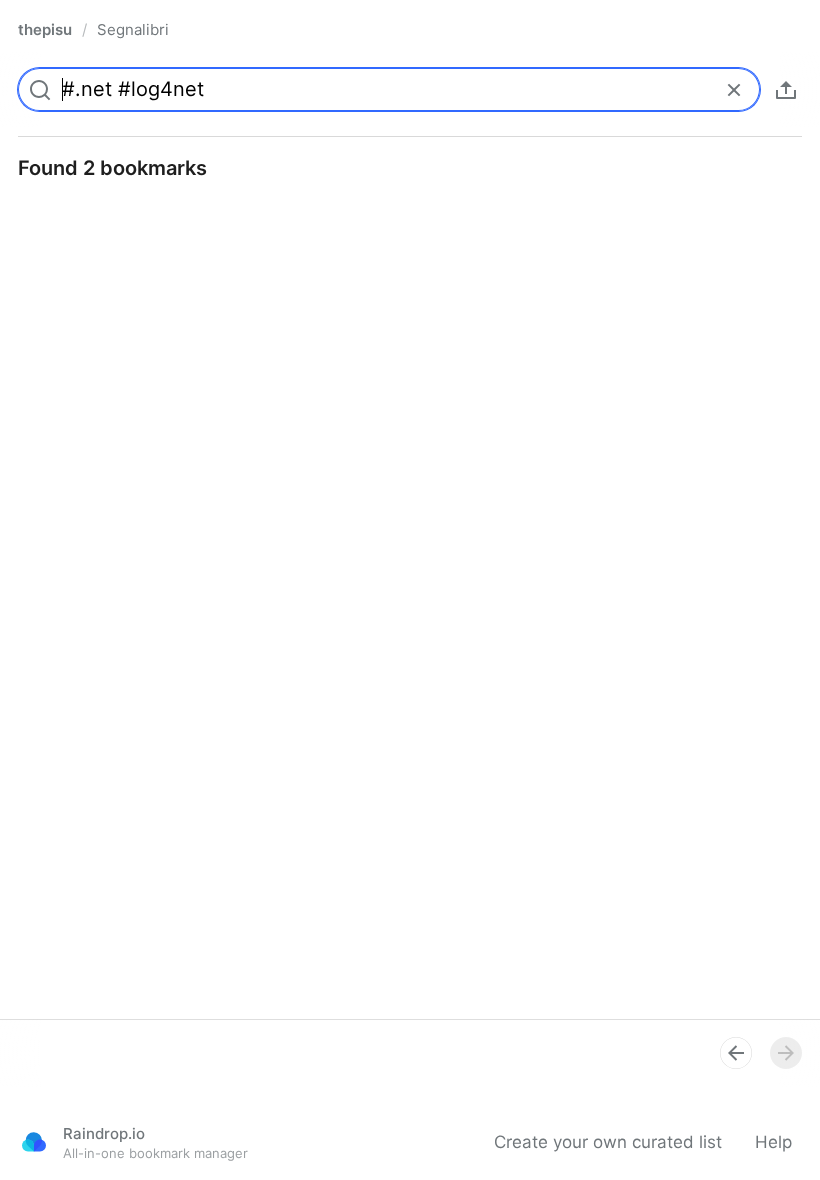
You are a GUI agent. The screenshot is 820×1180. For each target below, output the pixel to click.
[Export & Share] (786, 90)
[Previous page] (736, 1053)
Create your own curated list (608, 1142)
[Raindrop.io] (34, 1142)
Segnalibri (133, 29)
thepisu (45, 29)
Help (773, 1142)
